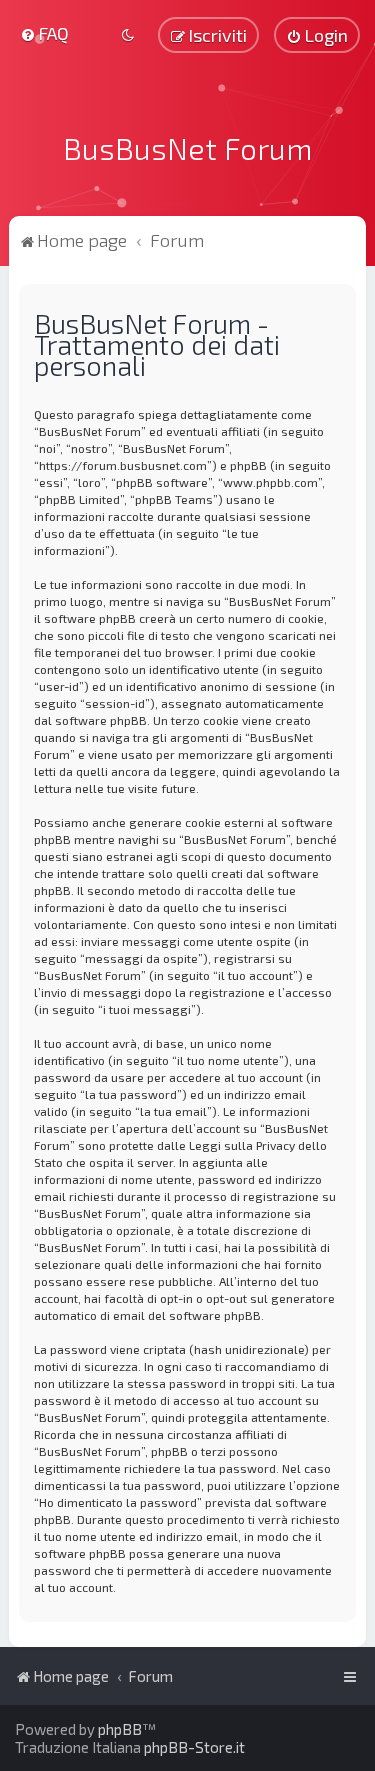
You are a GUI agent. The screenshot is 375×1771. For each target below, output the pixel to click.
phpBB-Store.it (194, 1747)
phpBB (120, 1729)
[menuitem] (44, 33)
